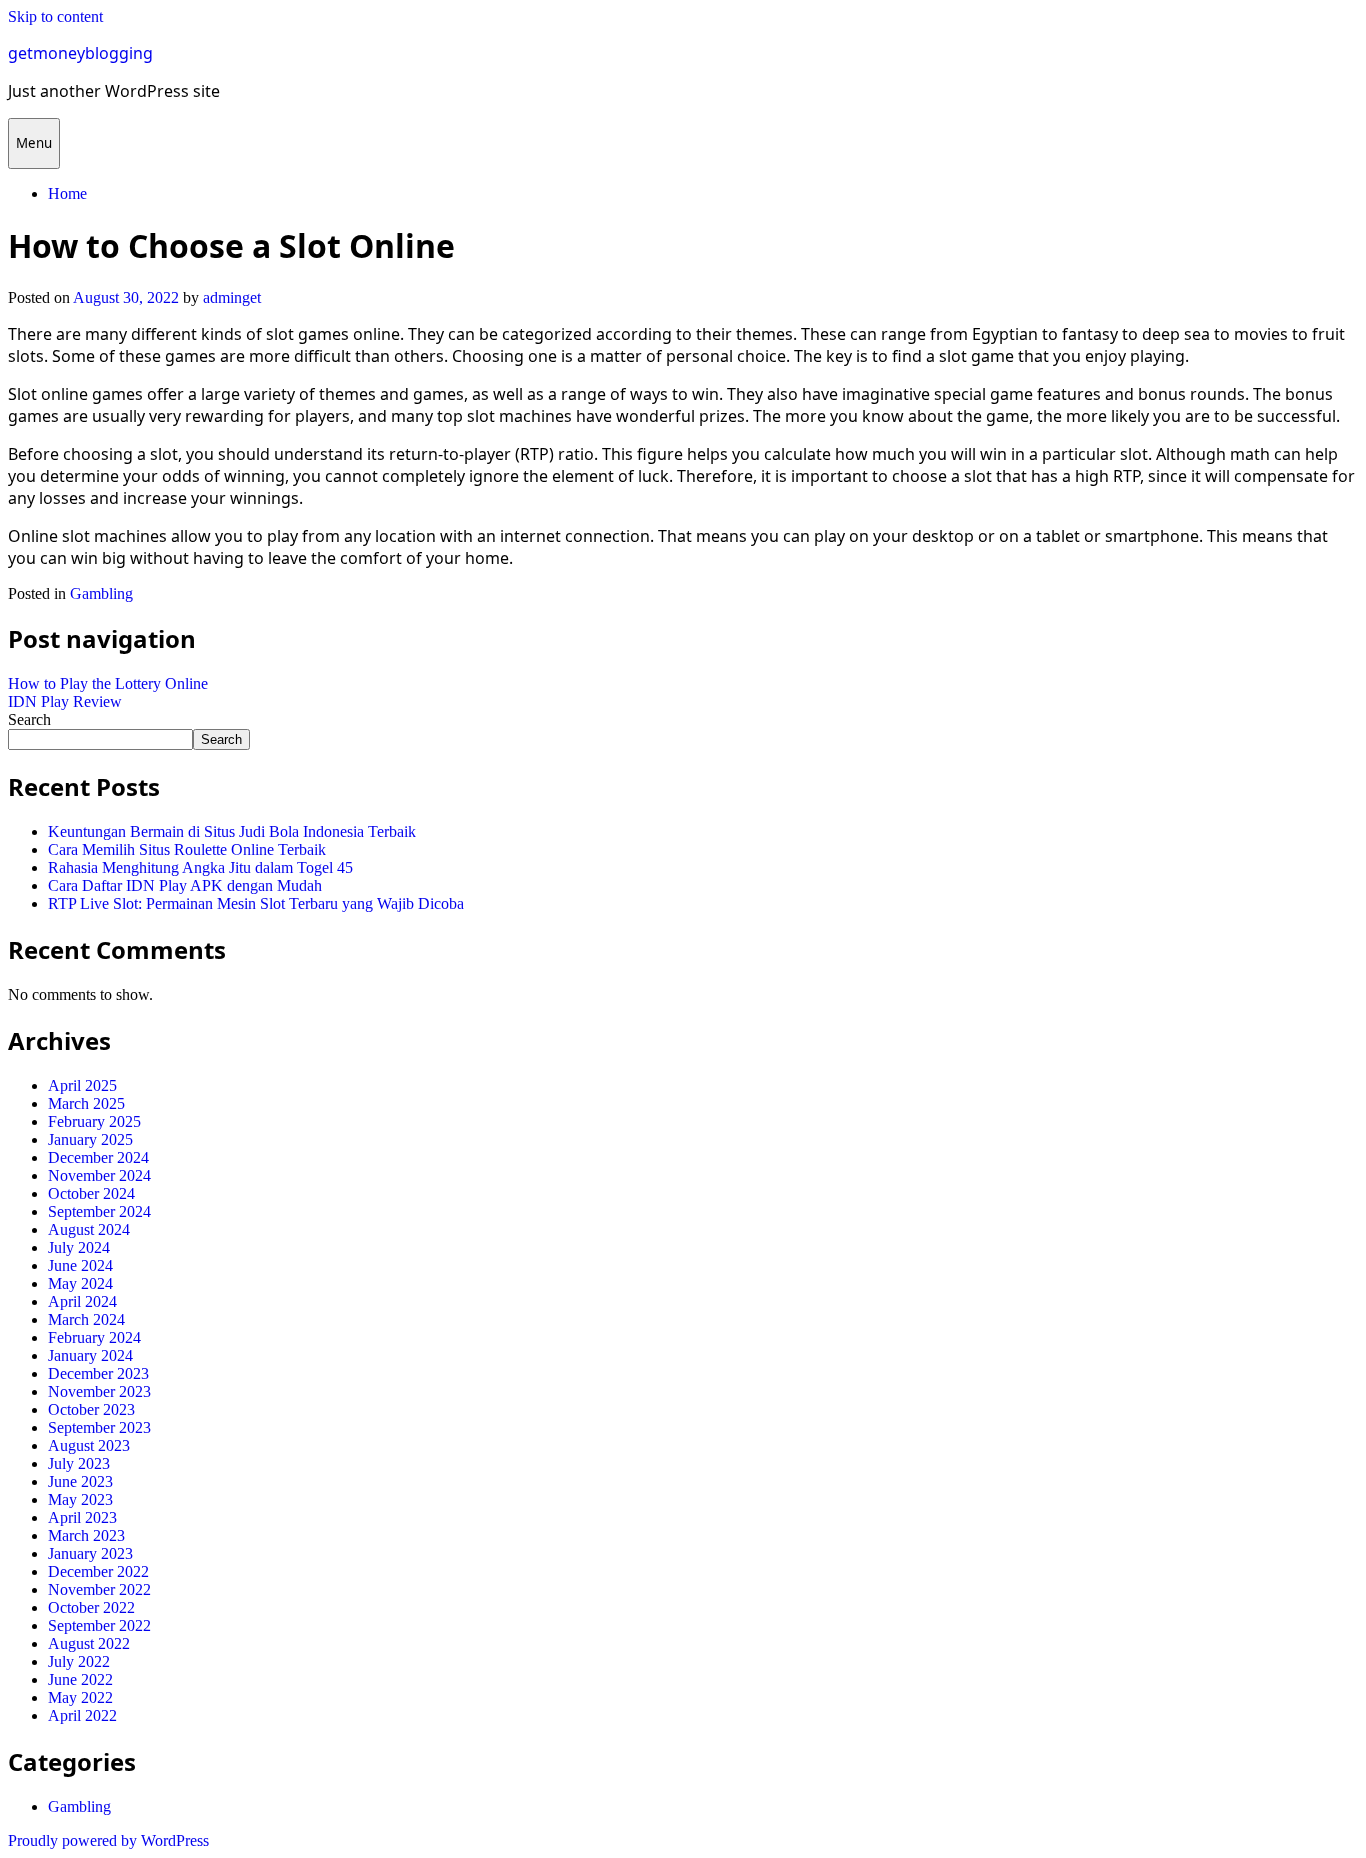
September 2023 (99, 1427)
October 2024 (91, 1193)
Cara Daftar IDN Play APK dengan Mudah (185, 885)
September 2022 (99, 1625)
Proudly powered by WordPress (108, 1840)
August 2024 (89, 1229)
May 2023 (80, 1499)
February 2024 (94, 1337)
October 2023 (91, 1409)
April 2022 (82, 1715)
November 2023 (99, 1391)
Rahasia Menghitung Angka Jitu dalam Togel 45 (200, 867)
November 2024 (99, 1175)
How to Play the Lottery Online (108, 683)
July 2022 (79, 1661)
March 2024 (86, 1319)
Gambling (101, 593)
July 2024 (79, 1247)
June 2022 (80, 1679)
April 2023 (82, 1517)
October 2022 (91, 1607)
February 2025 (94, 1121)
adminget (232, 297)
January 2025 (90, 1139)
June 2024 (80, 1265)
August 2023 (89, 1445)
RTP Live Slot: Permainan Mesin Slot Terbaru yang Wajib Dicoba (256, 903)
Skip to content (55, 16)
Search (29, 719)
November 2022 (99, 1589)
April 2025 (82, 1085)
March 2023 (86, 1535)
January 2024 (90, 1355)
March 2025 (86, 1103)
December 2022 (98, 1571)
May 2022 (80, 1697)
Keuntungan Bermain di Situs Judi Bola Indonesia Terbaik (232, 831)
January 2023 (90, 1553)
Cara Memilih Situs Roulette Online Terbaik (187, 849)
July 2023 (79, 1463)
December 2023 (98, 1373)
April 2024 (82, 1301)
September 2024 (99, 1211)
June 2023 (80, 1481)
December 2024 (98, 1157)
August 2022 (89, 1643)
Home (67, 193)
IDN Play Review (65, 701)
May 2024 (80, 1283)
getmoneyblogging (80, 53)
